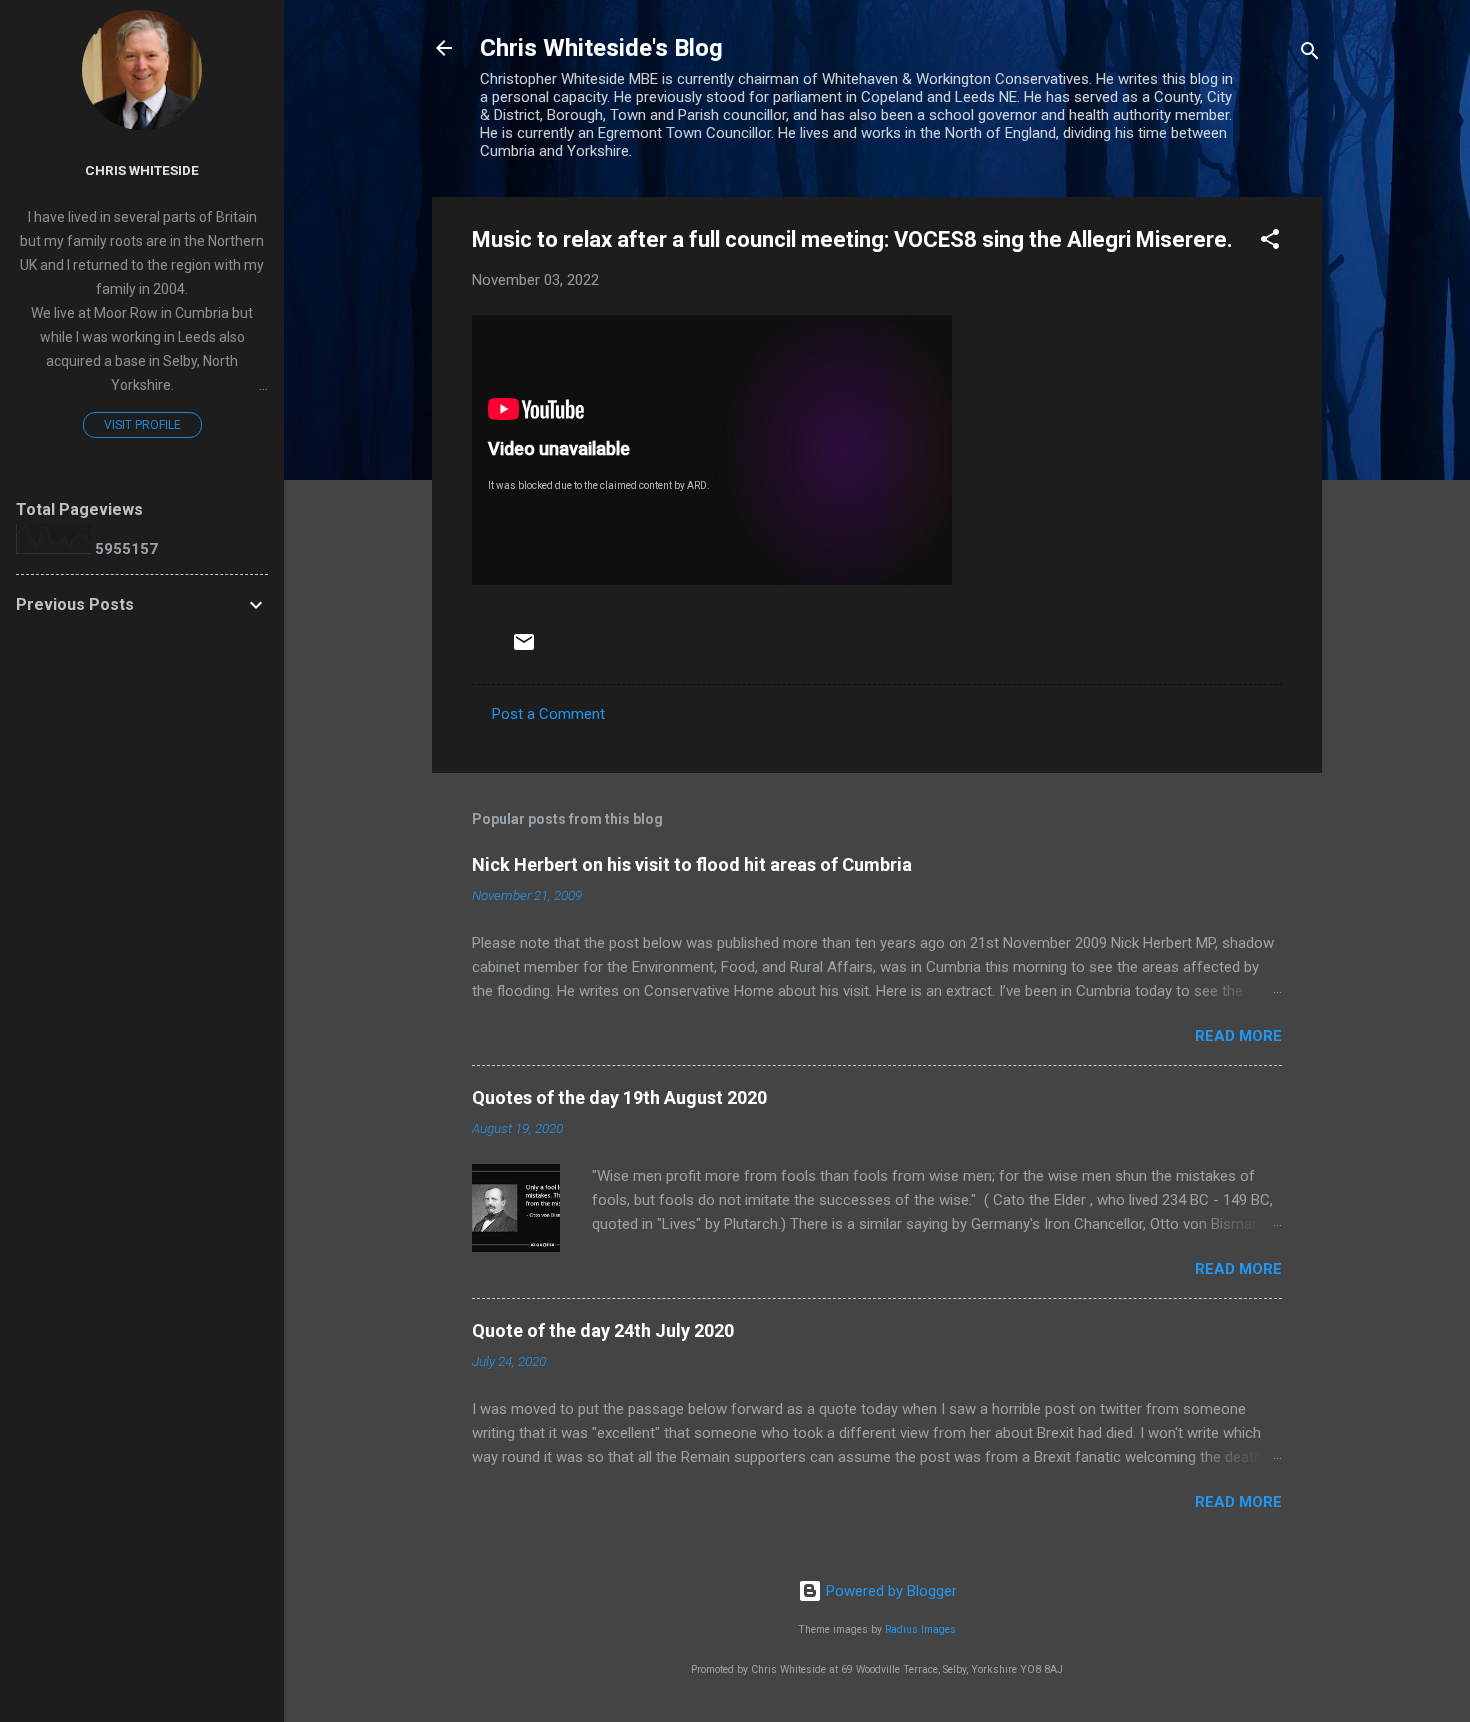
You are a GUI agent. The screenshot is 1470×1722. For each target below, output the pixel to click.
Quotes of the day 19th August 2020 (619, 1097)
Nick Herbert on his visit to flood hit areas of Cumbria (692, 864)
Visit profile (142, 425)
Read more (1238, 1036)
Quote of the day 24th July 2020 (603, 1330)
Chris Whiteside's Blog (601, 48)
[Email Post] (524, 649)
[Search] (1310, 54)
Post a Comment (548, 714)
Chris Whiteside (142, 170)
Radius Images (920, 1629)
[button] (1270, 242)
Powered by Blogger (889, 1591)
